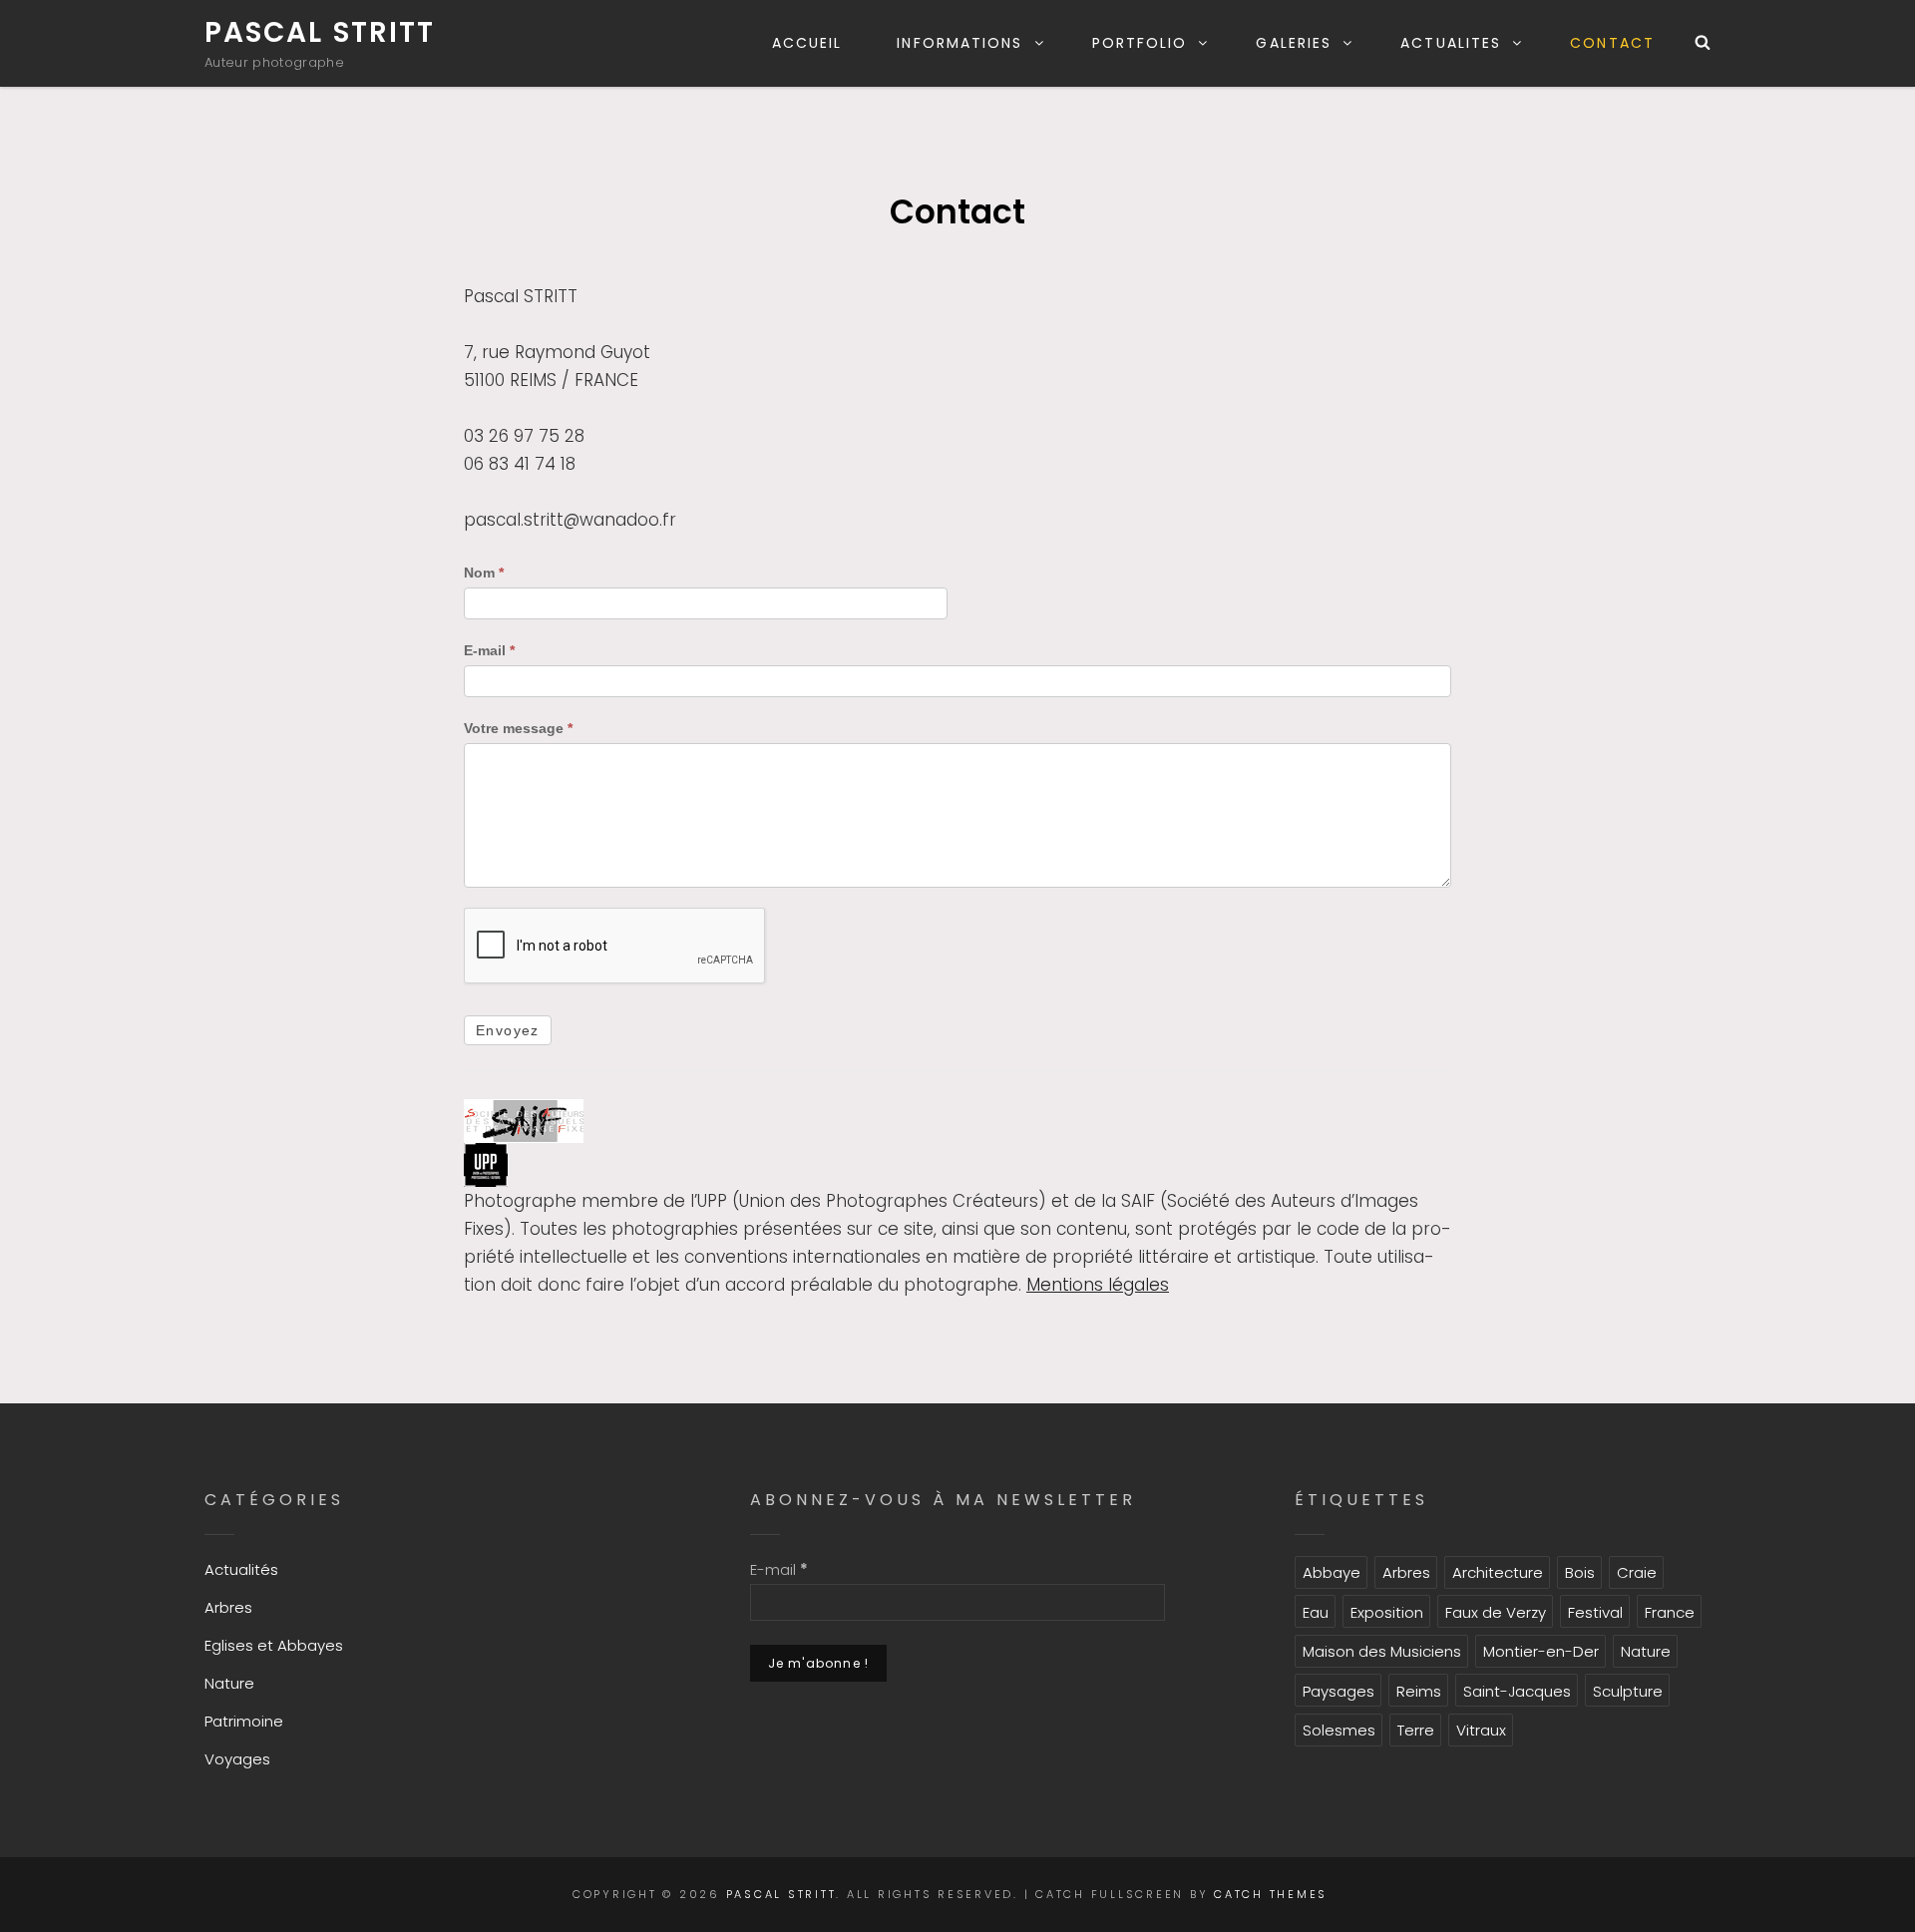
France (1670, 1612)
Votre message (518, 728)
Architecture (1498, 1572)
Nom (484, 573)
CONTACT (1612, 43)
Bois (1580, 1572)
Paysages (1339, 1691)
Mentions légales (1098, 1285)
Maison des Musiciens (1382, 1651)
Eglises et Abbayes (274, 1645)
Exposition (1387, 1612)
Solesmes (1339, 1730)
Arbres (228, 1607)
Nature (229, 1683)
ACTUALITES (1451, 43)
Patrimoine (244, 1721)
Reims (1419, 1691)
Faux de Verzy (1496, 1612)
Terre (1416, 1730)
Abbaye (1332, 1572)
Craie (1637, 1572)
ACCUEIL (807, 43)
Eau (1316, 1612)
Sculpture (1628, 1691)
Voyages (237, 1759)
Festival (1595, 1612)
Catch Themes (1271, 1894)
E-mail (489, 650)
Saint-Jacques (1517, 1691)
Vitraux (1481, 1730)
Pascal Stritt (320, 32)
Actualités (241, 1569)
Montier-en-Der (1541, 1651)
